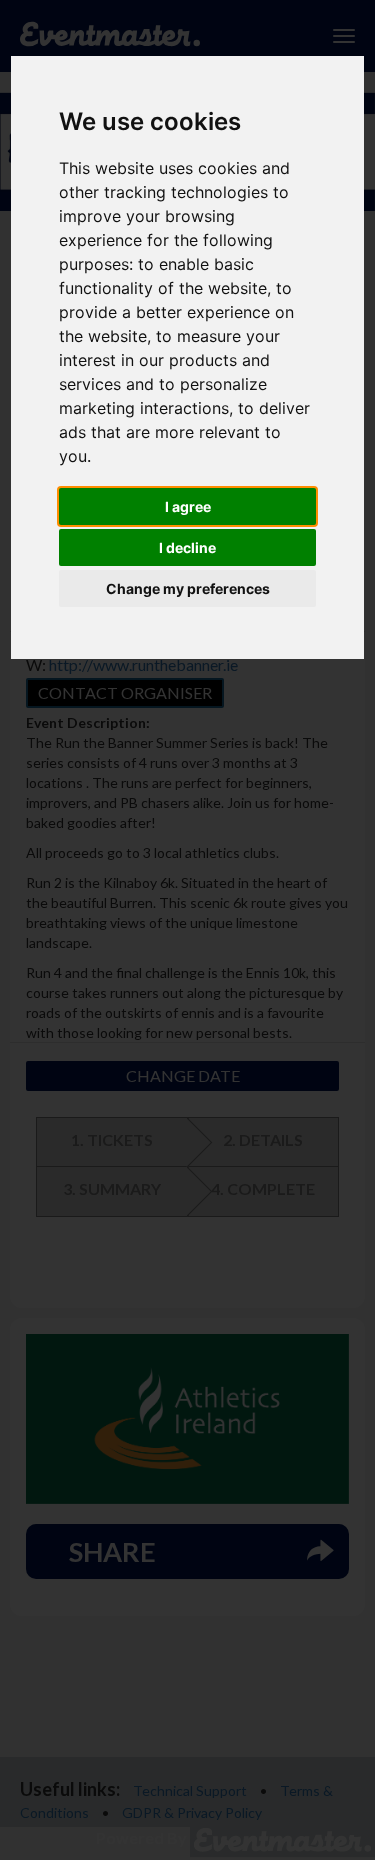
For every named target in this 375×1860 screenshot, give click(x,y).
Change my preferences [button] (188, 588)
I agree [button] (188, 506)
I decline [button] (187, 547)
